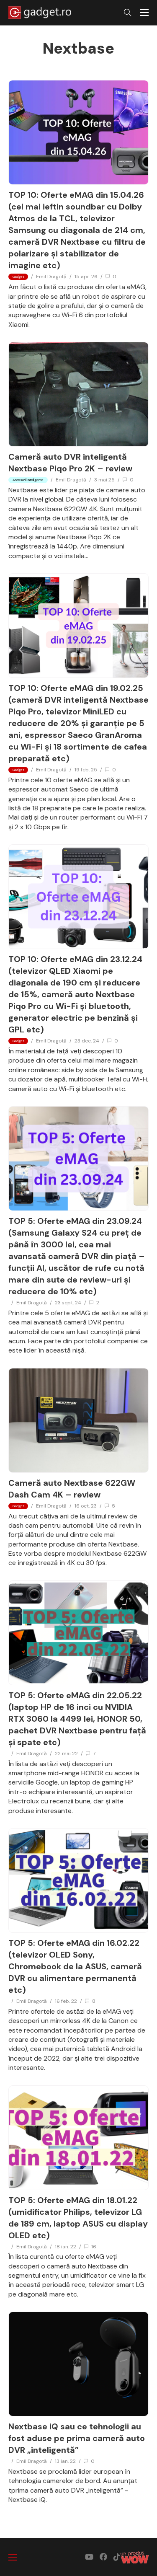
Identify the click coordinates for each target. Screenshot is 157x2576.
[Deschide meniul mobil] (144, 13)
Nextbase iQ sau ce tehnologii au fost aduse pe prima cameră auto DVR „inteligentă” (77, 2438)
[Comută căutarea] (128, 13)
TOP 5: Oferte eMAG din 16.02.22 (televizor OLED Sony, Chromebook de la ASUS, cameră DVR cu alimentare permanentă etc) (75, 1966)
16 (94, 2247)
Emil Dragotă (51, 277)
